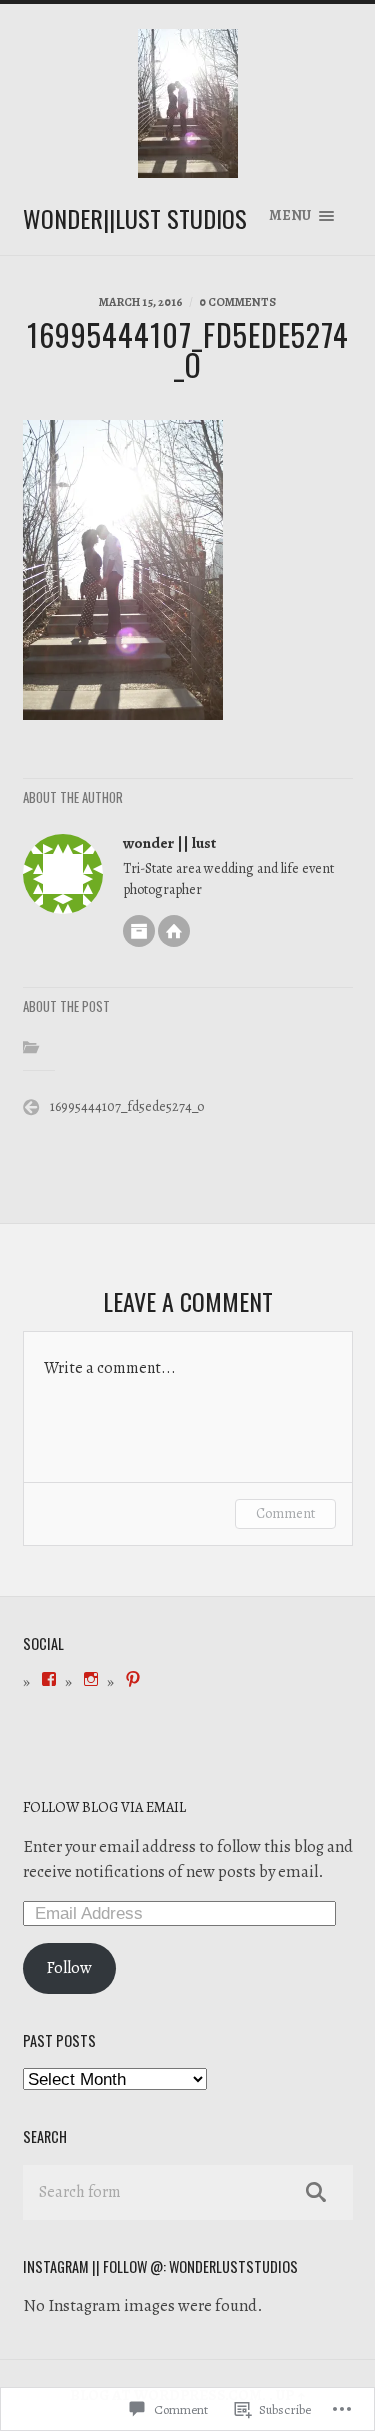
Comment (285, 1513)
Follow (69, 1967)
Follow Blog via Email (104, 1807)
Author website (174, 931)
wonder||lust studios (135, 218)
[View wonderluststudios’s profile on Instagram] (91, 1679)
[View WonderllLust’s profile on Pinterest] (133, 1679)
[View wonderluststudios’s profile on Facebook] (49, 1679)
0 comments (237, 302)
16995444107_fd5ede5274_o (127, 1106)
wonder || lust (169, 842)
